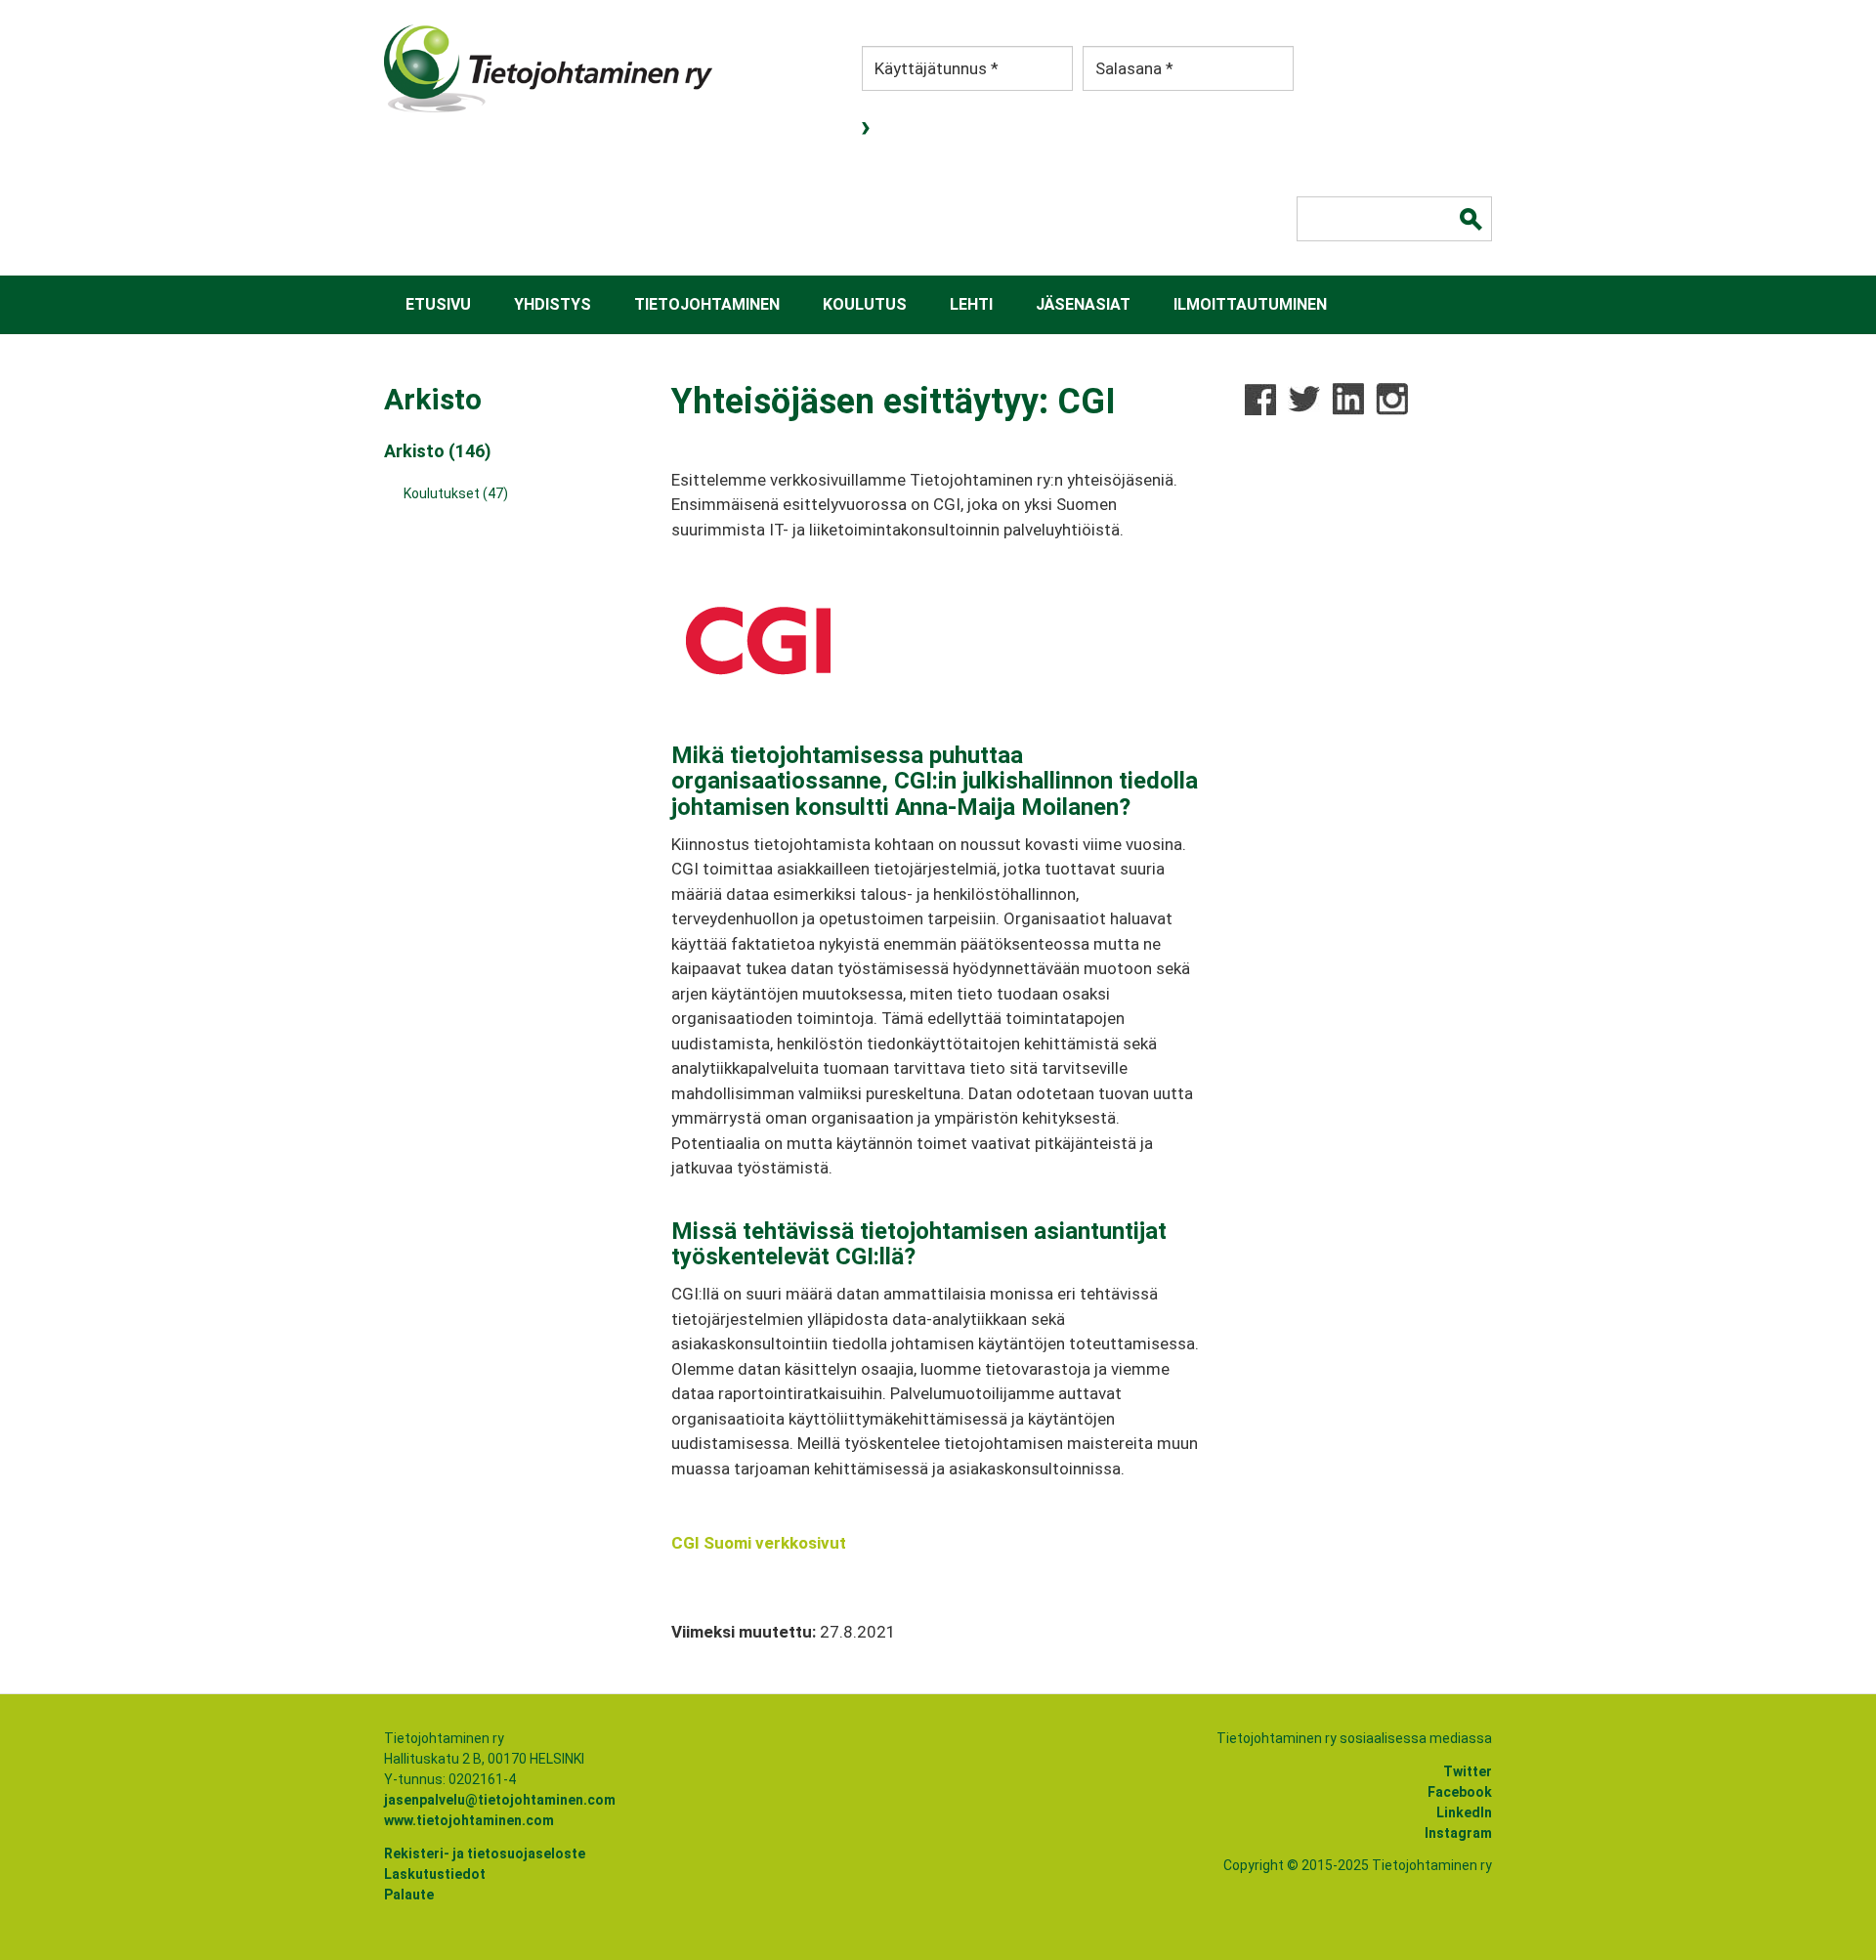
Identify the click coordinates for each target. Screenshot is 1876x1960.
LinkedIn (1464, 1812)
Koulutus (865, 304)
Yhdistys (553, 304)
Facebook (1460, 1792)
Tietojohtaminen (707, 304)
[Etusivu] (548, 68)
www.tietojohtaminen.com (469, 1820)
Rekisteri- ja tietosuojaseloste (485, 1853)
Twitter (1468, 1771)
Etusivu (438, 304)
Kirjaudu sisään (868, 128)
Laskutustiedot (435, 1874)
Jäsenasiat (1083, 304)
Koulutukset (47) (456, 493)
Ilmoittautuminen (1250, 304)
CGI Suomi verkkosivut (759, 1543)
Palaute (409, 1895)
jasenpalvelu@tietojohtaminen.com (500, 1800)
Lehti (971, 304)
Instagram (1458, 1833)
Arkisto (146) (438, 451)
